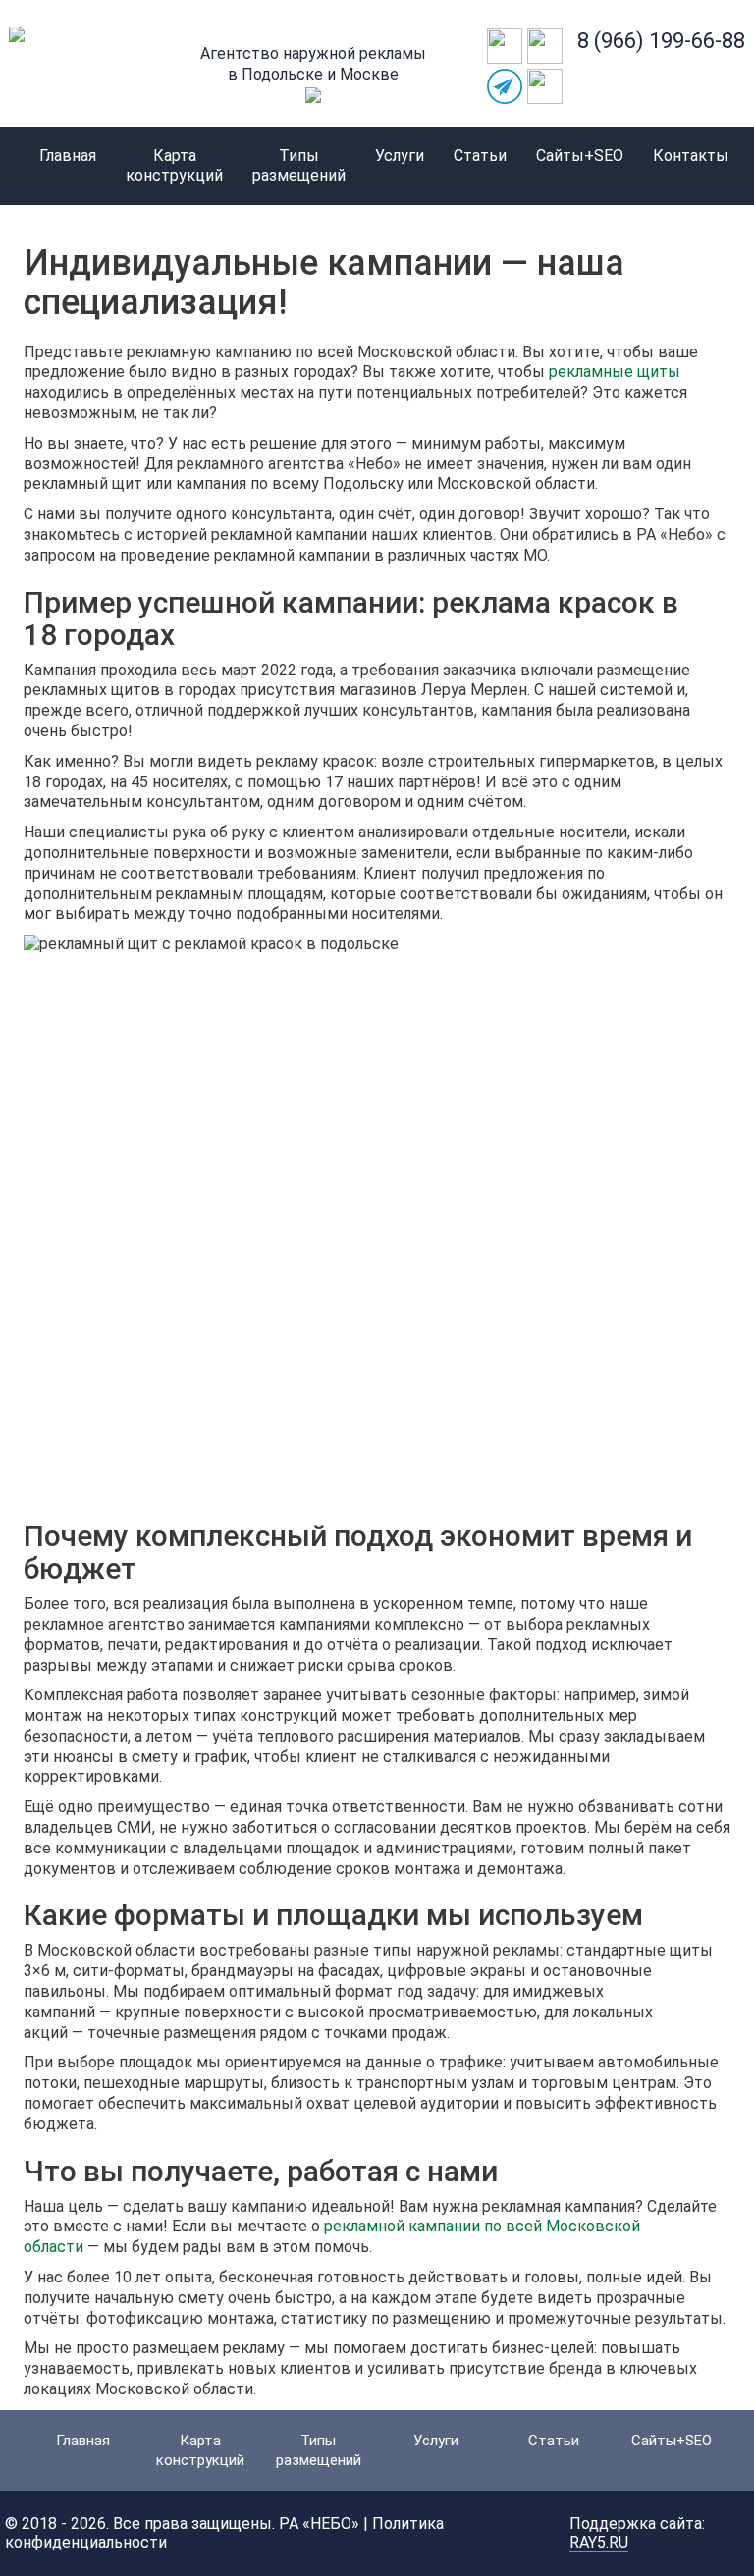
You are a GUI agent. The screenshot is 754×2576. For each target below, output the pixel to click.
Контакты (691, 156)
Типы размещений (299, 165)
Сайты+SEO (580, 156)
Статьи (480, 156)
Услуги (400, 156)
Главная (68, 156)
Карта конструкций (174, 165)
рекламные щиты (615, 372)
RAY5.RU (599, 2542)
